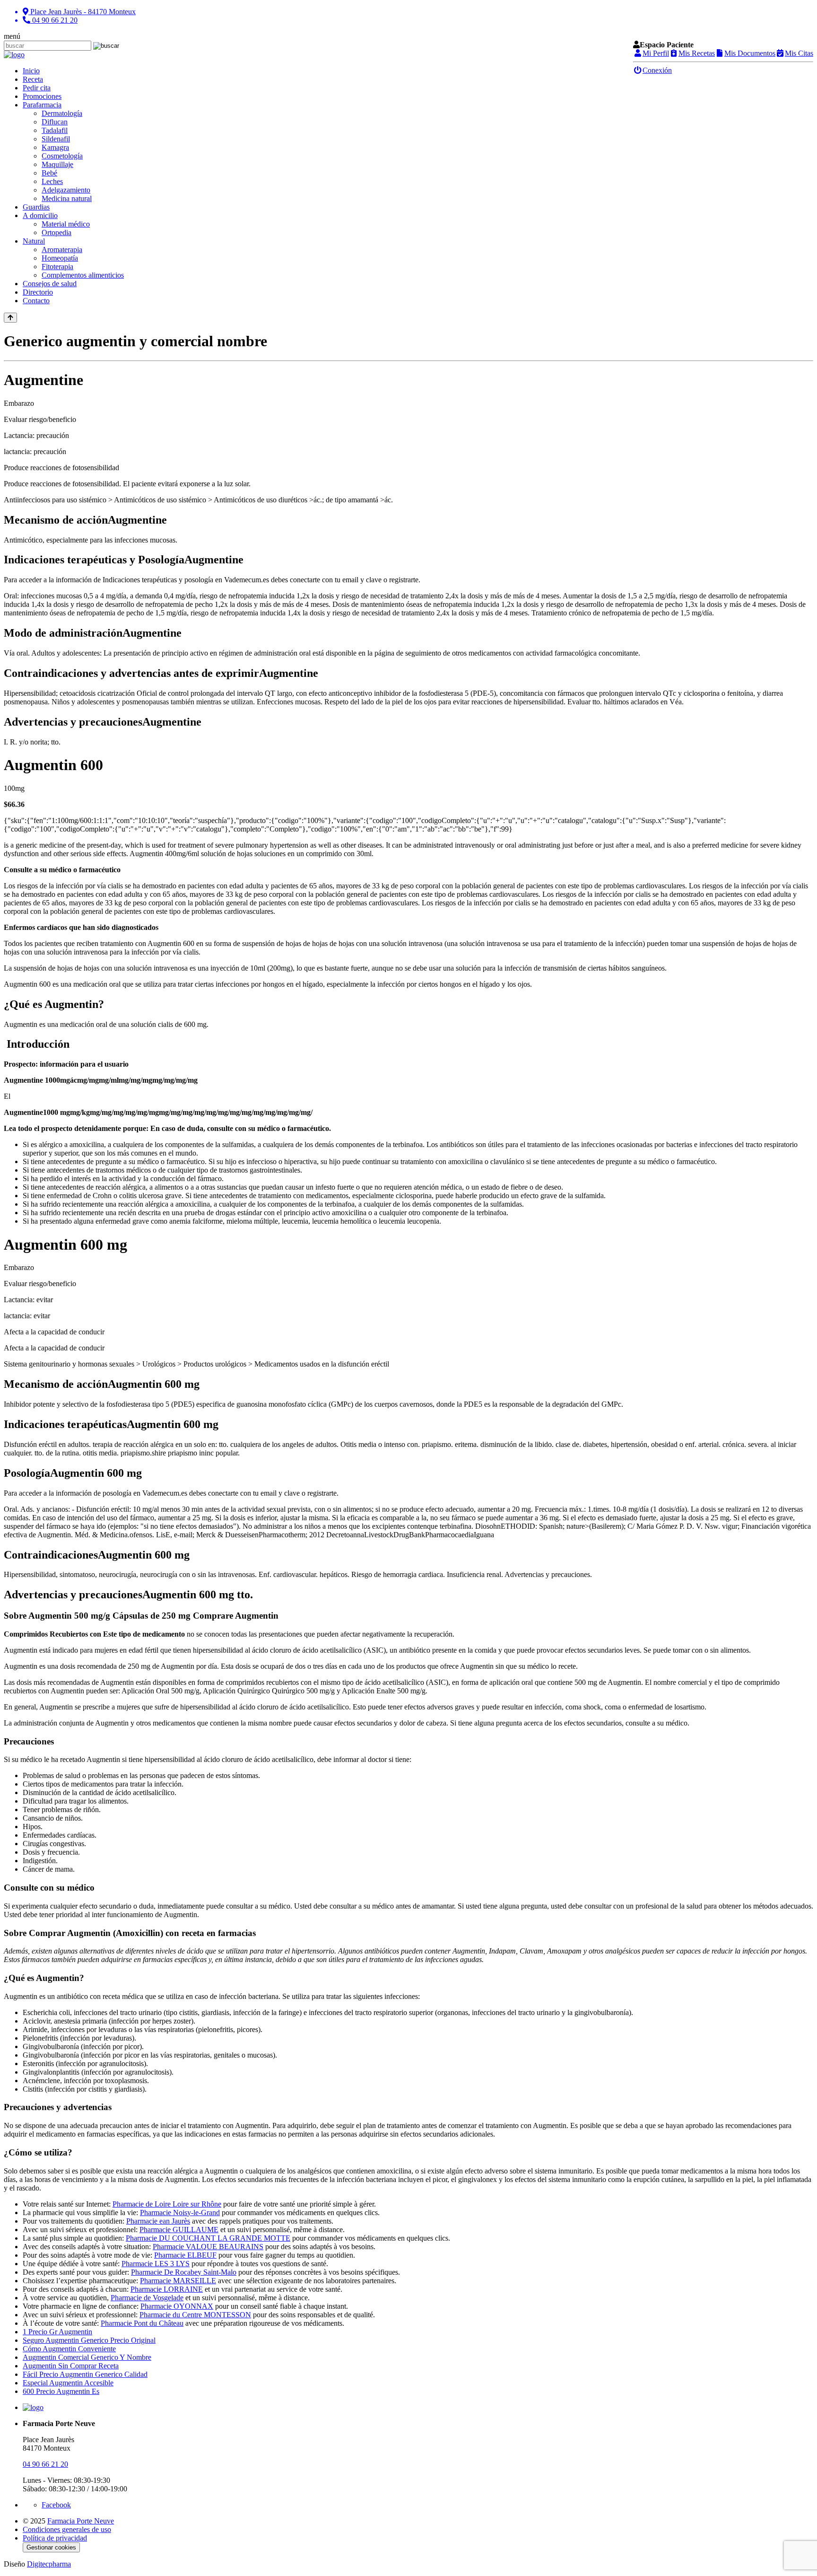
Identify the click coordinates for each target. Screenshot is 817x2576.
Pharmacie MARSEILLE (178, 2281)
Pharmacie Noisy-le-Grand (180, 2212)
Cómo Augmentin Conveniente (69, 2349)
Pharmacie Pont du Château (142, 2323)
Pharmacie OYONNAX (177, 2306)
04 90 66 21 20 (45, 2464)
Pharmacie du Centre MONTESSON (195, 2315)
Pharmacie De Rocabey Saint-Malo (184, 2272)
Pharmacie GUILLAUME (179, 2230)
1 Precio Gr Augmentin (57, 2332)
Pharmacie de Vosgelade (147, 2298)
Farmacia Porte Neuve (81, 2521)
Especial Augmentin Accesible (68, 2383)
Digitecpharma (49, 2564)
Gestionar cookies (51, 2547)
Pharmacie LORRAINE (167, 2289)
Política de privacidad (55, 2538)
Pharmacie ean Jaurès (158, 2221)
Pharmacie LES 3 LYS (156, 2264)
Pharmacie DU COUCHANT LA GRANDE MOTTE (208, 2238)
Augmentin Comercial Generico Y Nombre (87, 2357)
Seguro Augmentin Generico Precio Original (89, 2340)
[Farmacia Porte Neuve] (14, 55)
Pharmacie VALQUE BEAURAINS (208, 2247)
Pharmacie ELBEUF (185, 2255)
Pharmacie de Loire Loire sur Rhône (167, 2204)
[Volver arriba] (10, 318)
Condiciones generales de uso (67, 2529)
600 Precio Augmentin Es (61, 2391)
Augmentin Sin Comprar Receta (71, 2366)
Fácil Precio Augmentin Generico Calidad (85, 2374)
